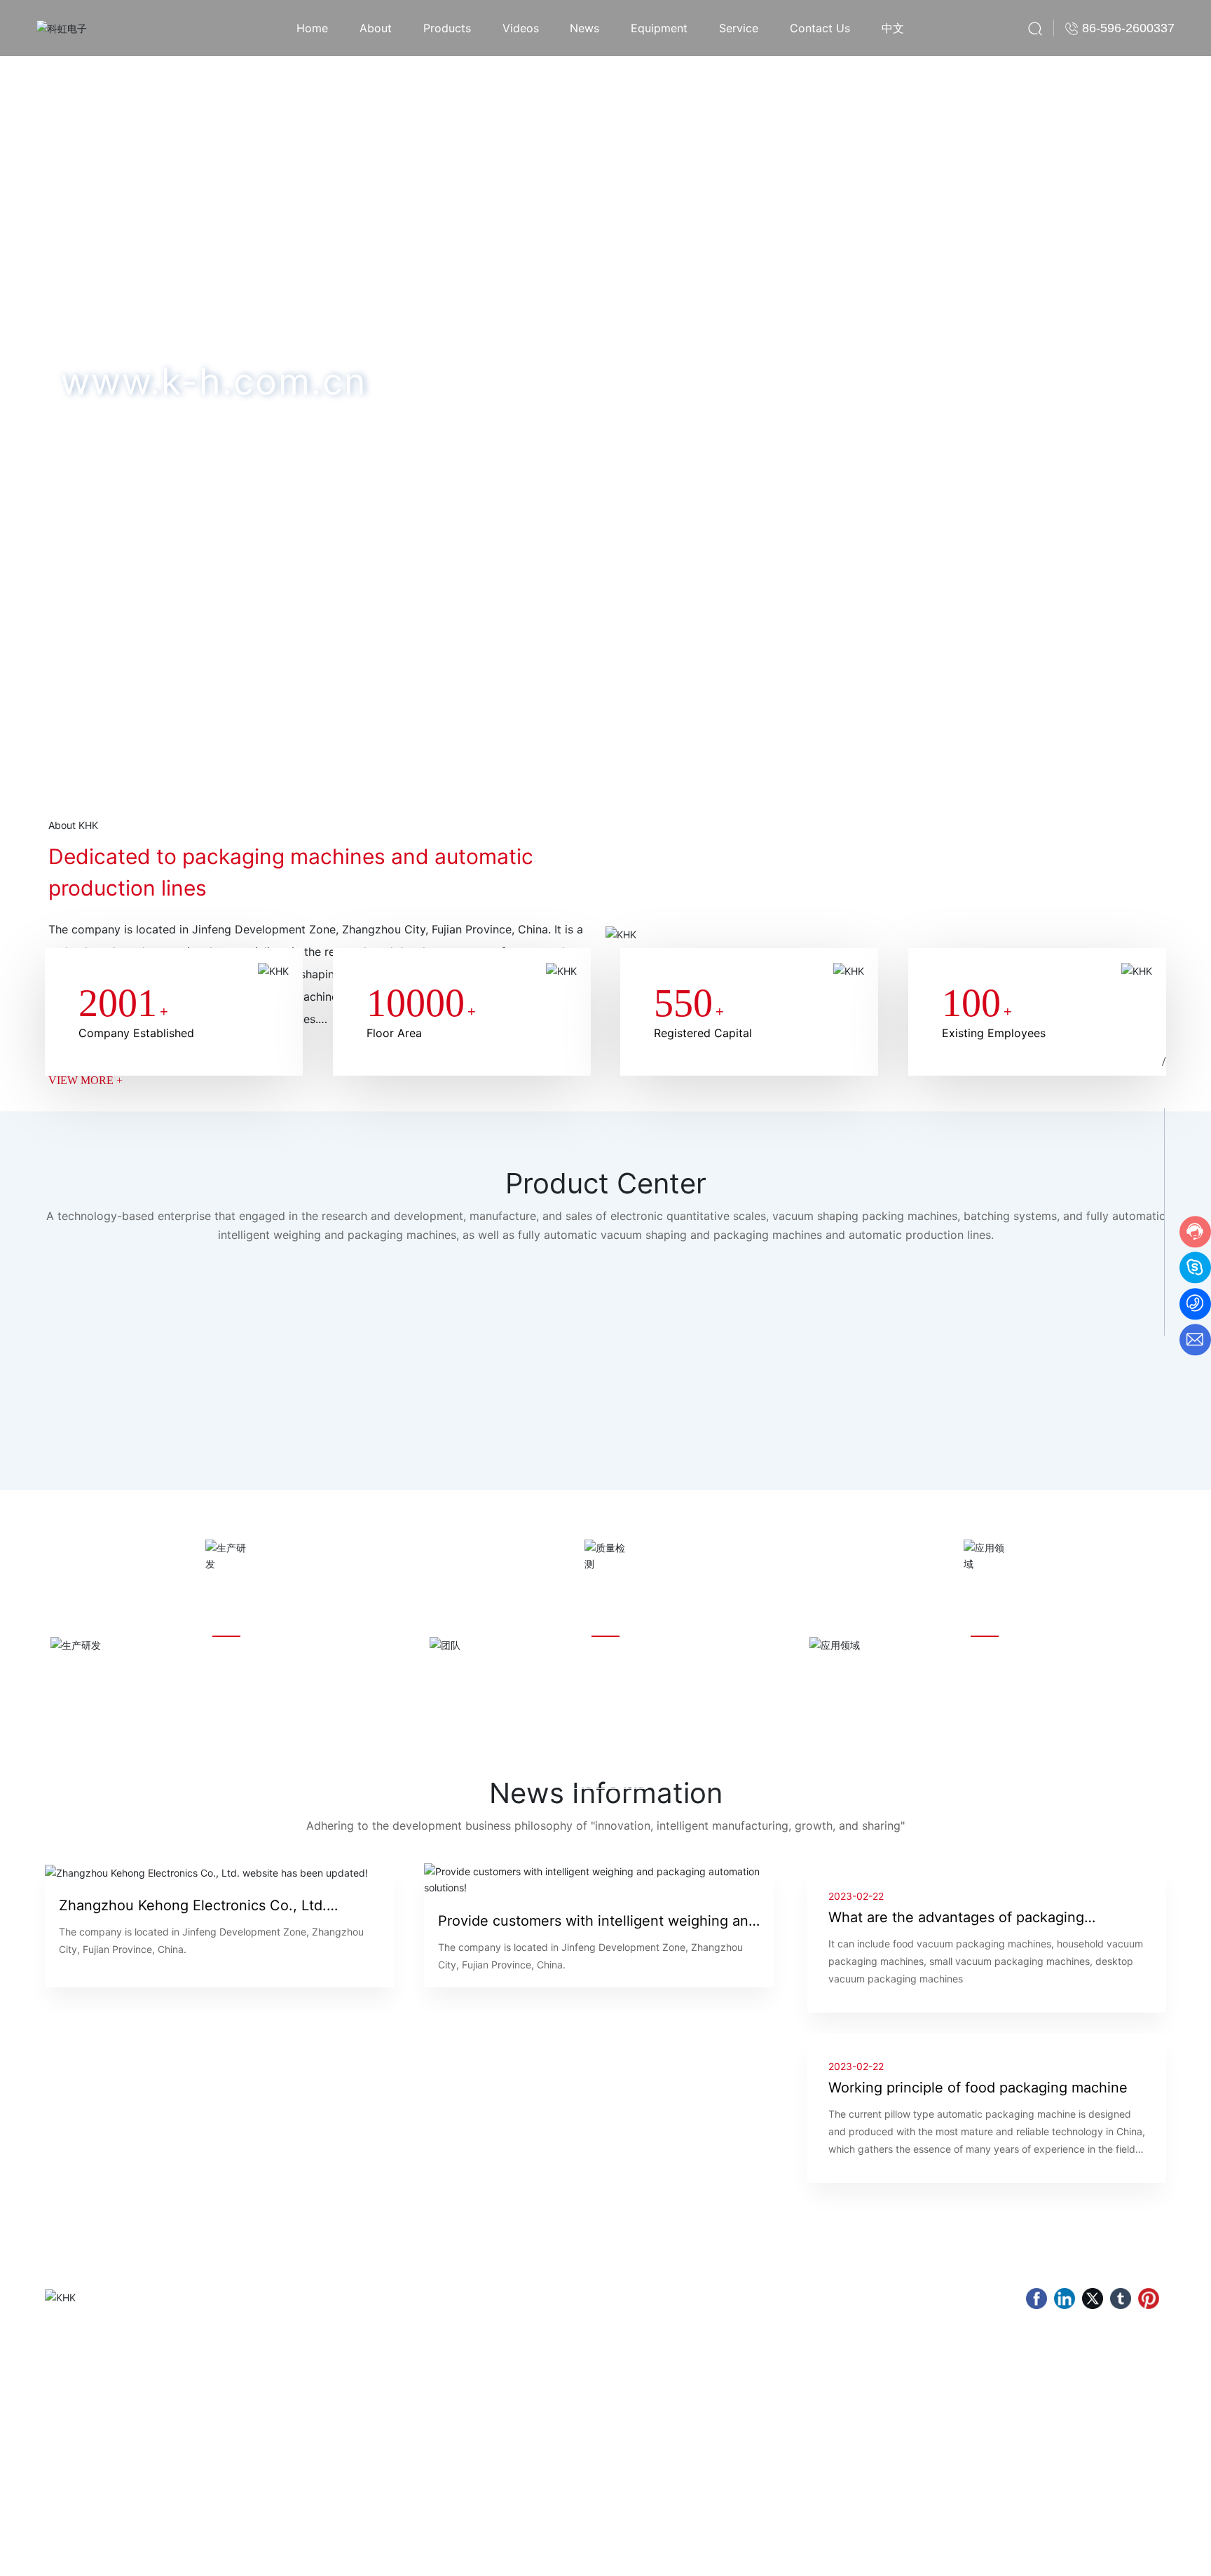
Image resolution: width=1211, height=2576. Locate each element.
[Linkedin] (1065, 2298)
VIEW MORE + (85, 1080)
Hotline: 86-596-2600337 (665, 2414)
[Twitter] (1093, 2298)
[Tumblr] (1121, 2298)
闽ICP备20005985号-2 (1032, 2555)
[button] (134, 718)
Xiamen (937, 2554)
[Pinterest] (1149, 2298)
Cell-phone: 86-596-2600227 (674, 2453)
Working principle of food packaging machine (978, 2088)
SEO (971, 2554)
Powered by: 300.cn (872, 2554)
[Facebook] (1036, 2298)
